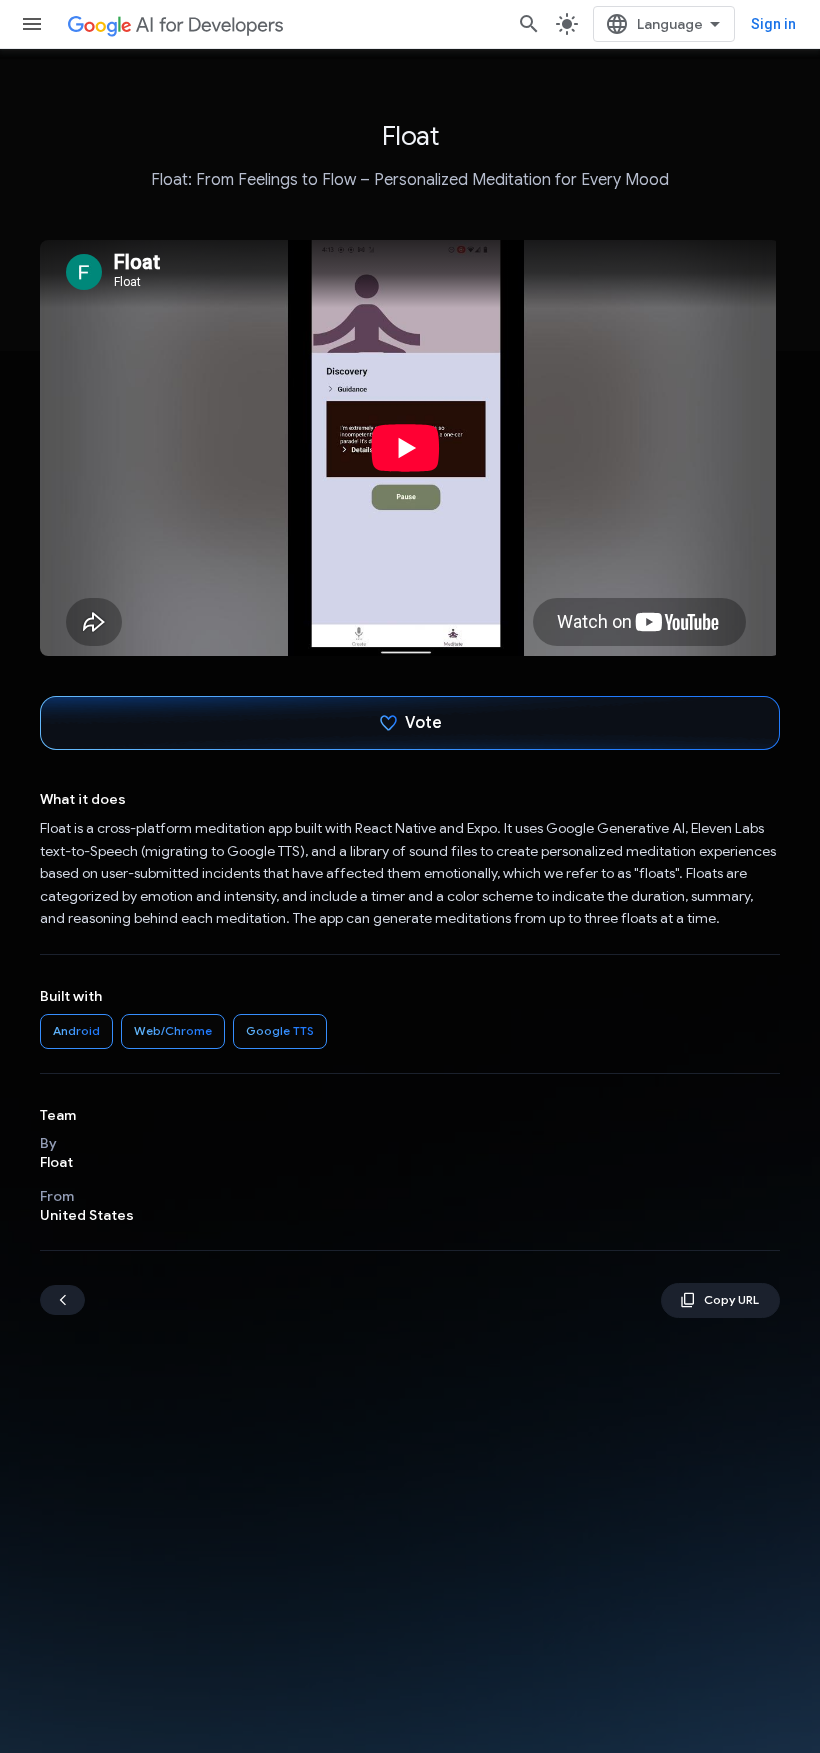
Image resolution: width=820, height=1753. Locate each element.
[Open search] (529, 24)
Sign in (773, 24)
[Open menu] (32, 24)
